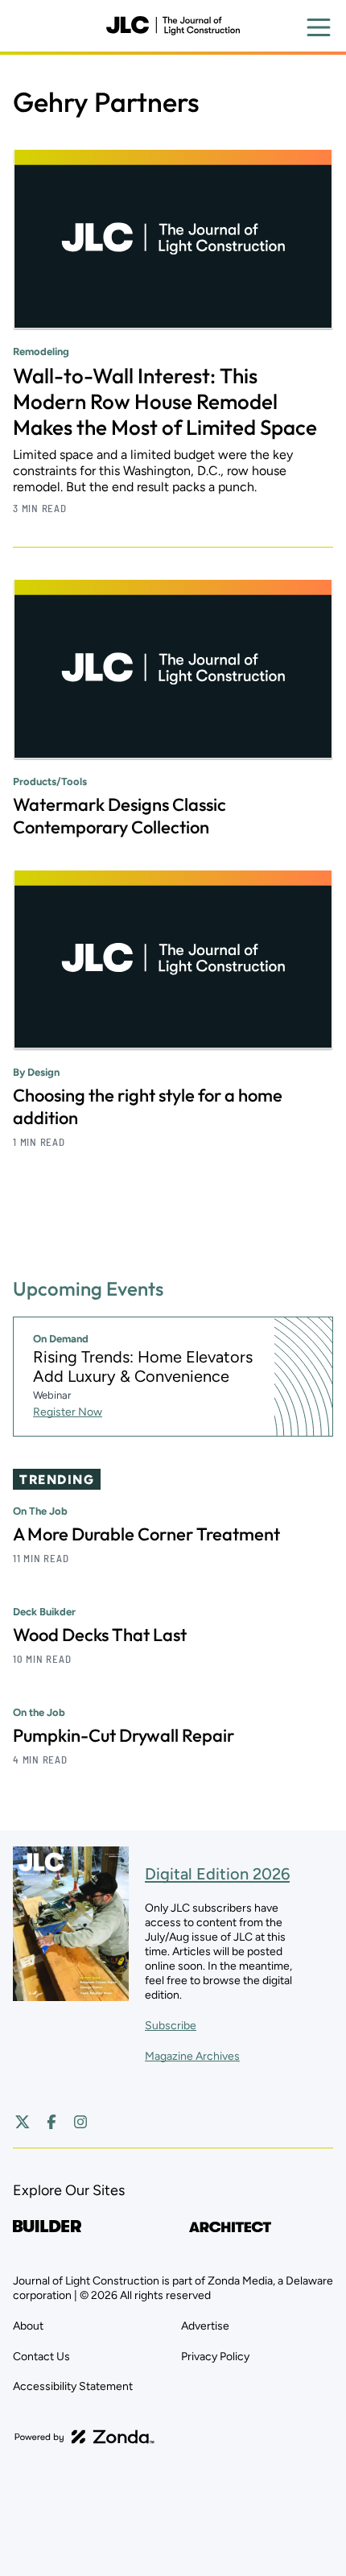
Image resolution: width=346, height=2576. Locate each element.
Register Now (68, 1412)
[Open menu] (319, 27)
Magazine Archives (192, 2056)
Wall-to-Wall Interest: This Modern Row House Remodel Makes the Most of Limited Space (165, 401)
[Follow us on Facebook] (51, 2122)
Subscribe (171, 2026)
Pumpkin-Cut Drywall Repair (124, 1735)
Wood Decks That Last (100, 1635)
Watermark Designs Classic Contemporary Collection (119, 816)
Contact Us (41, 2357)
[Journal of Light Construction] (173, 26)
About (28, 2326)
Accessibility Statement (73, 2386)
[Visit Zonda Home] (84, 2437)
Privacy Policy (215, 2357)
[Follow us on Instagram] (80, 2122)
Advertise (205, 2326)
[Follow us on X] (23, 2122)
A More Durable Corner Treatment (146, 1534)
